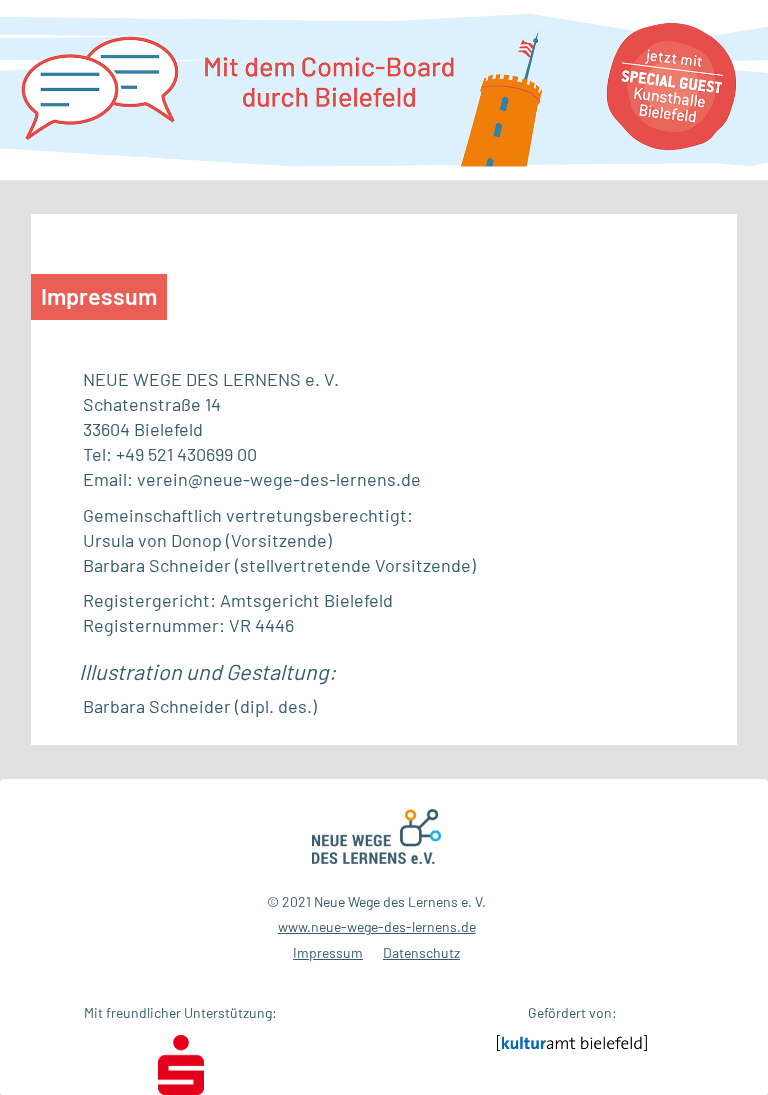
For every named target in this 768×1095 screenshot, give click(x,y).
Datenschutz (421, 952)
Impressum (328, 952)
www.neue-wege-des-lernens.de (377, 926)
